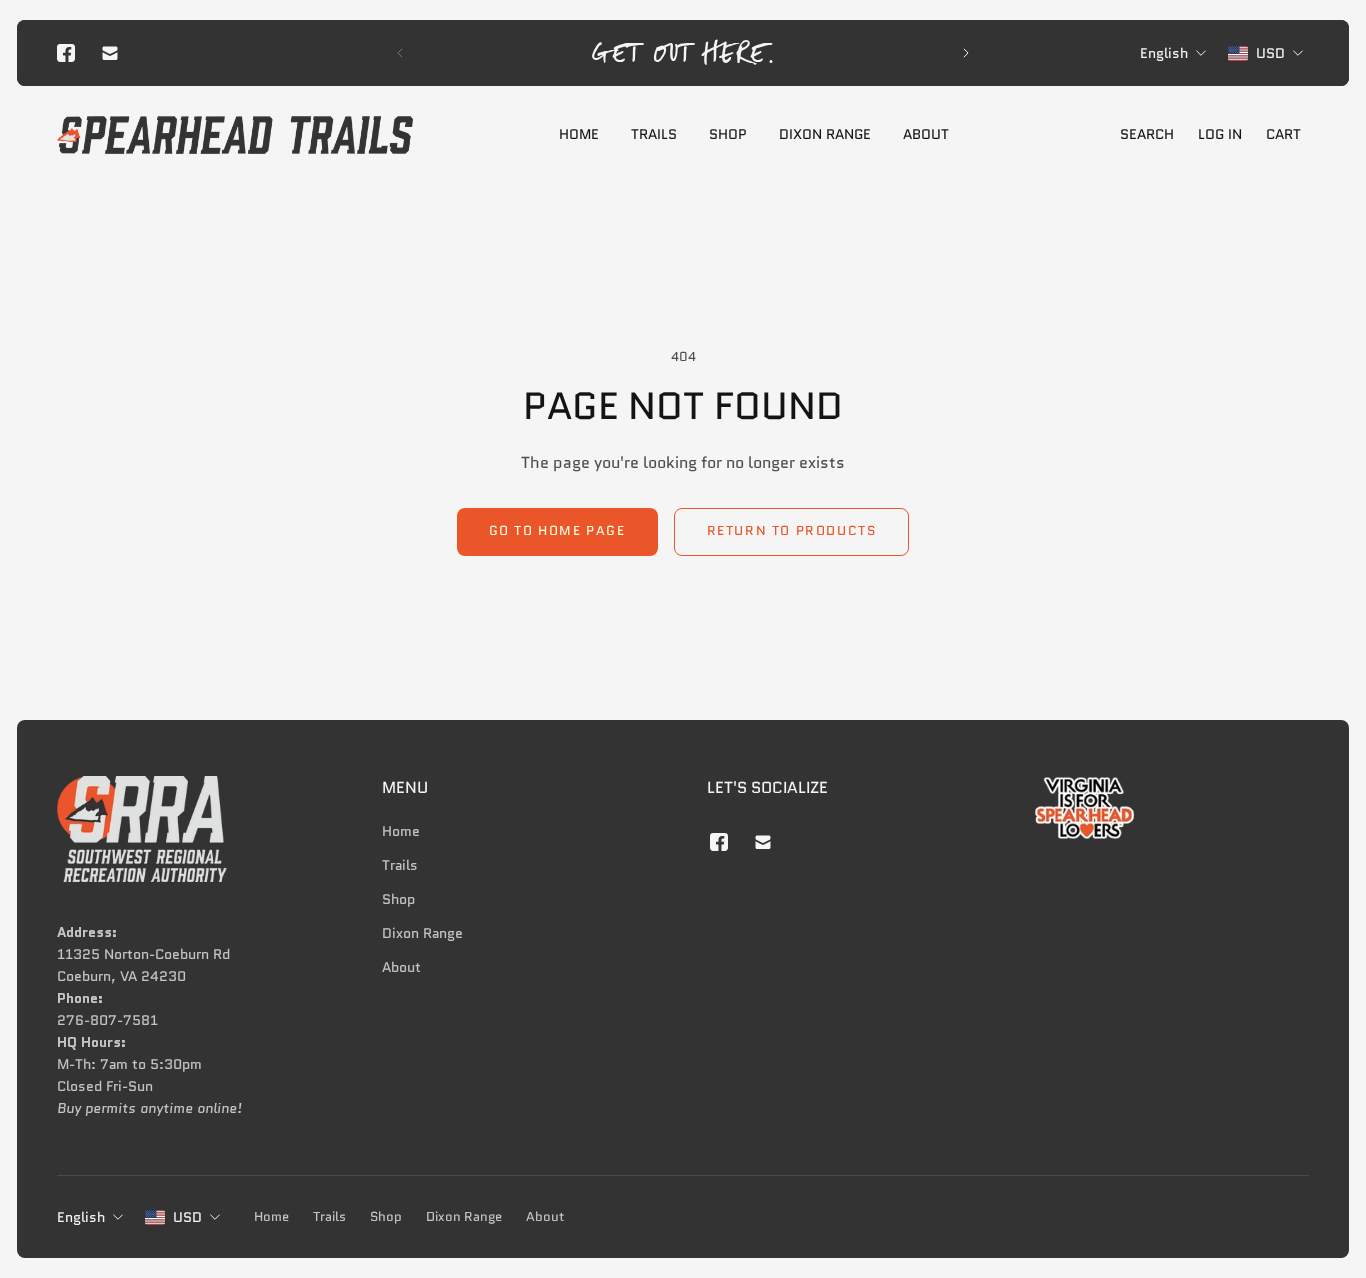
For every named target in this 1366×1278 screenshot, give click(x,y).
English (81, 1217)
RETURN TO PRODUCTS (792, 531)
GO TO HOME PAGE (557, 531)
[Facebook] (66, 53)
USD (187, 1217)
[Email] (110, 53)
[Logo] (235, 135)
